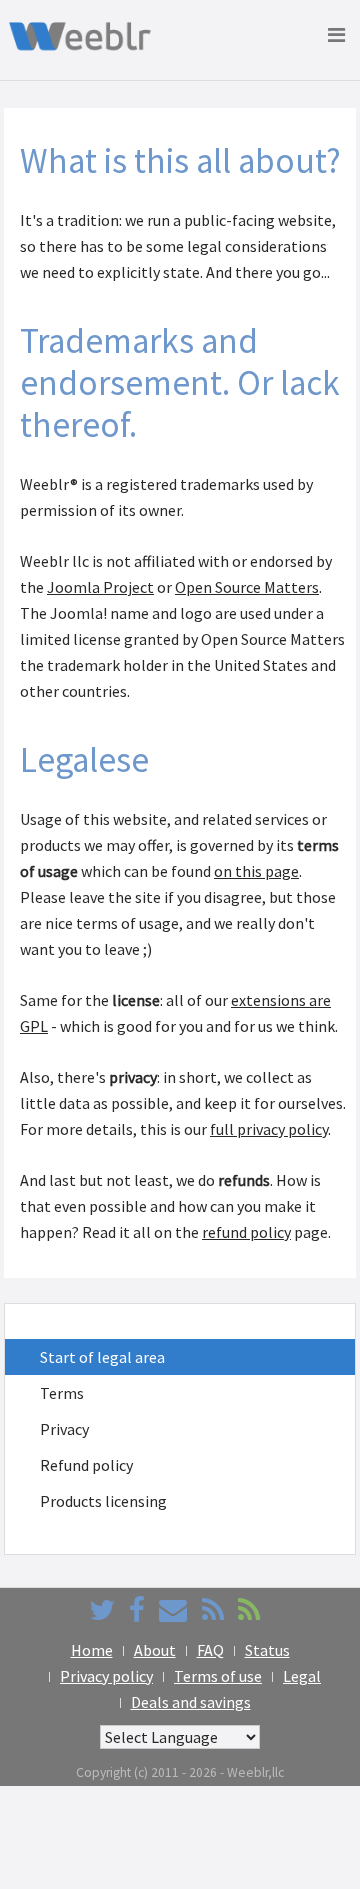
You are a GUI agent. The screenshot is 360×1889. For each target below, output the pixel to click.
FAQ (210, 1650)
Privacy (64, 1429)
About (155, 1650)
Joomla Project (100, 587)
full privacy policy (269, 1129)
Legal (302, 1676)
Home (92, 1650)
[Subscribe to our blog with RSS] (213, 1610)
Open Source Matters (247, 587)
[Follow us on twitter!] (102, 1610)
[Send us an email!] (173, 1610)
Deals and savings (191, 1702)
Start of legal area (102, 1357)
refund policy (246, 1232)
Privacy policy (106, 1676)
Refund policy (86, 1465)
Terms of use (218, 1676)
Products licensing (103, 1501)
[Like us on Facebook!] (137, 1610)
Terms (62, 1393)
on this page (256, 871)
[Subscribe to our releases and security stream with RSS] (249, 1610)
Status (267, 1650)
